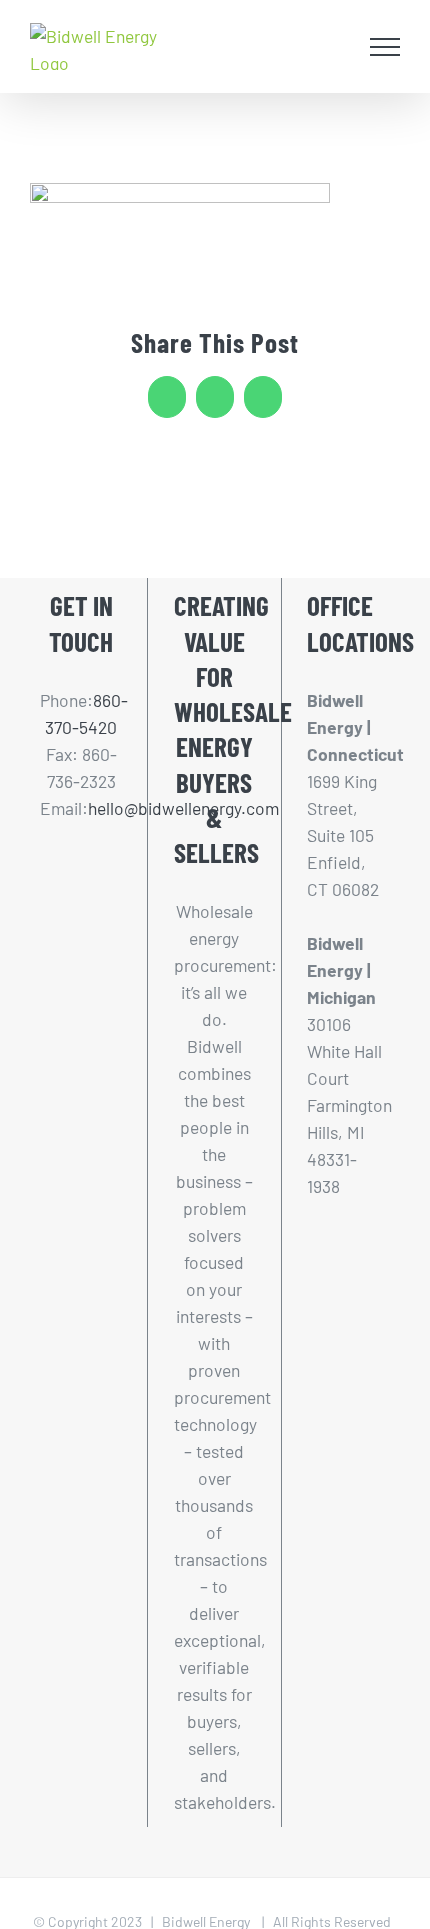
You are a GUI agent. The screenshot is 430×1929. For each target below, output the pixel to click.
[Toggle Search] (336, 46)
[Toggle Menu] (385, 47)
